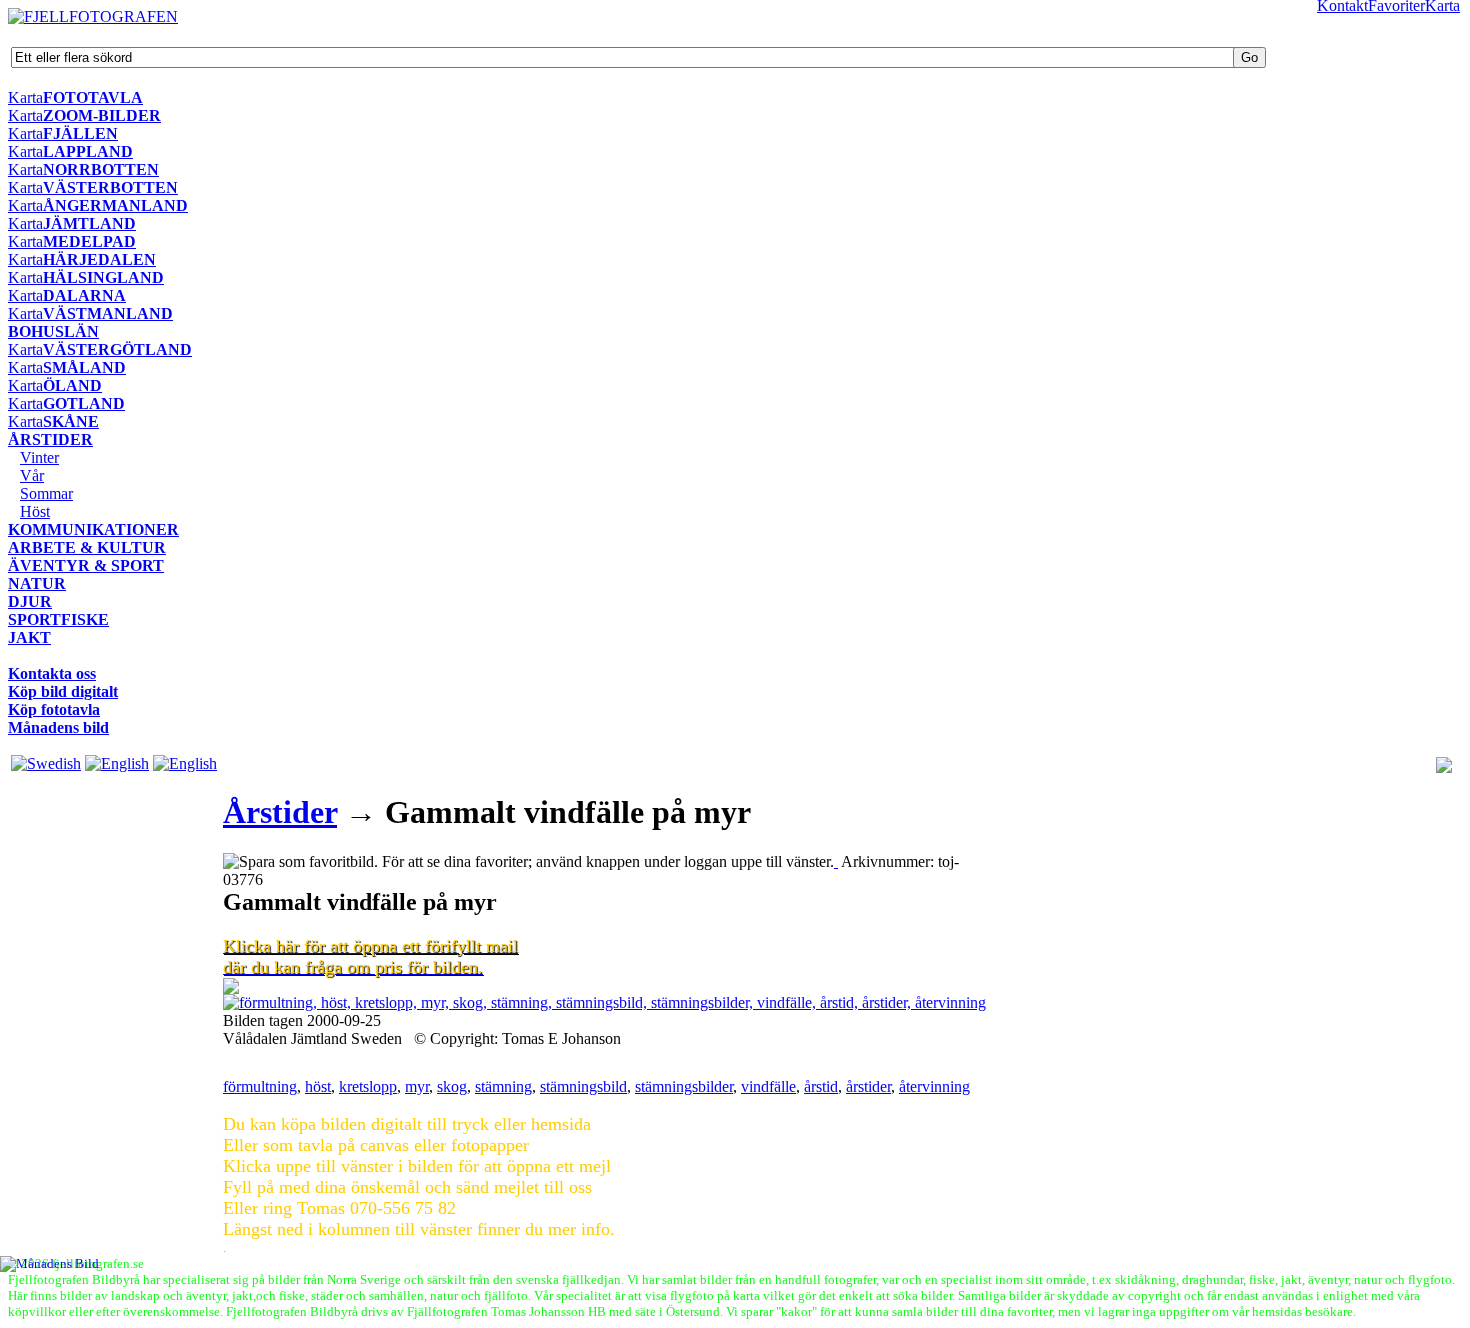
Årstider (280, 812)
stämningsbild (583, 1086)
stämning (503, 1086)
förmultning (260, 1086)
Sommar (46, 493)
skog (452, 1086)
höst (318, 1086)
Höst (35, 511)
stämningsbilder (684, 1086)
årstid (821, 1086)
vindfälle (768, 1086)
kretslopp (368, 1086)
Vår (32, 475)
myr (417, 1086)
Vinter (39, 457)
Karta (25, 97)
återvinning (934, 1086)
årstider (868, 1086)
